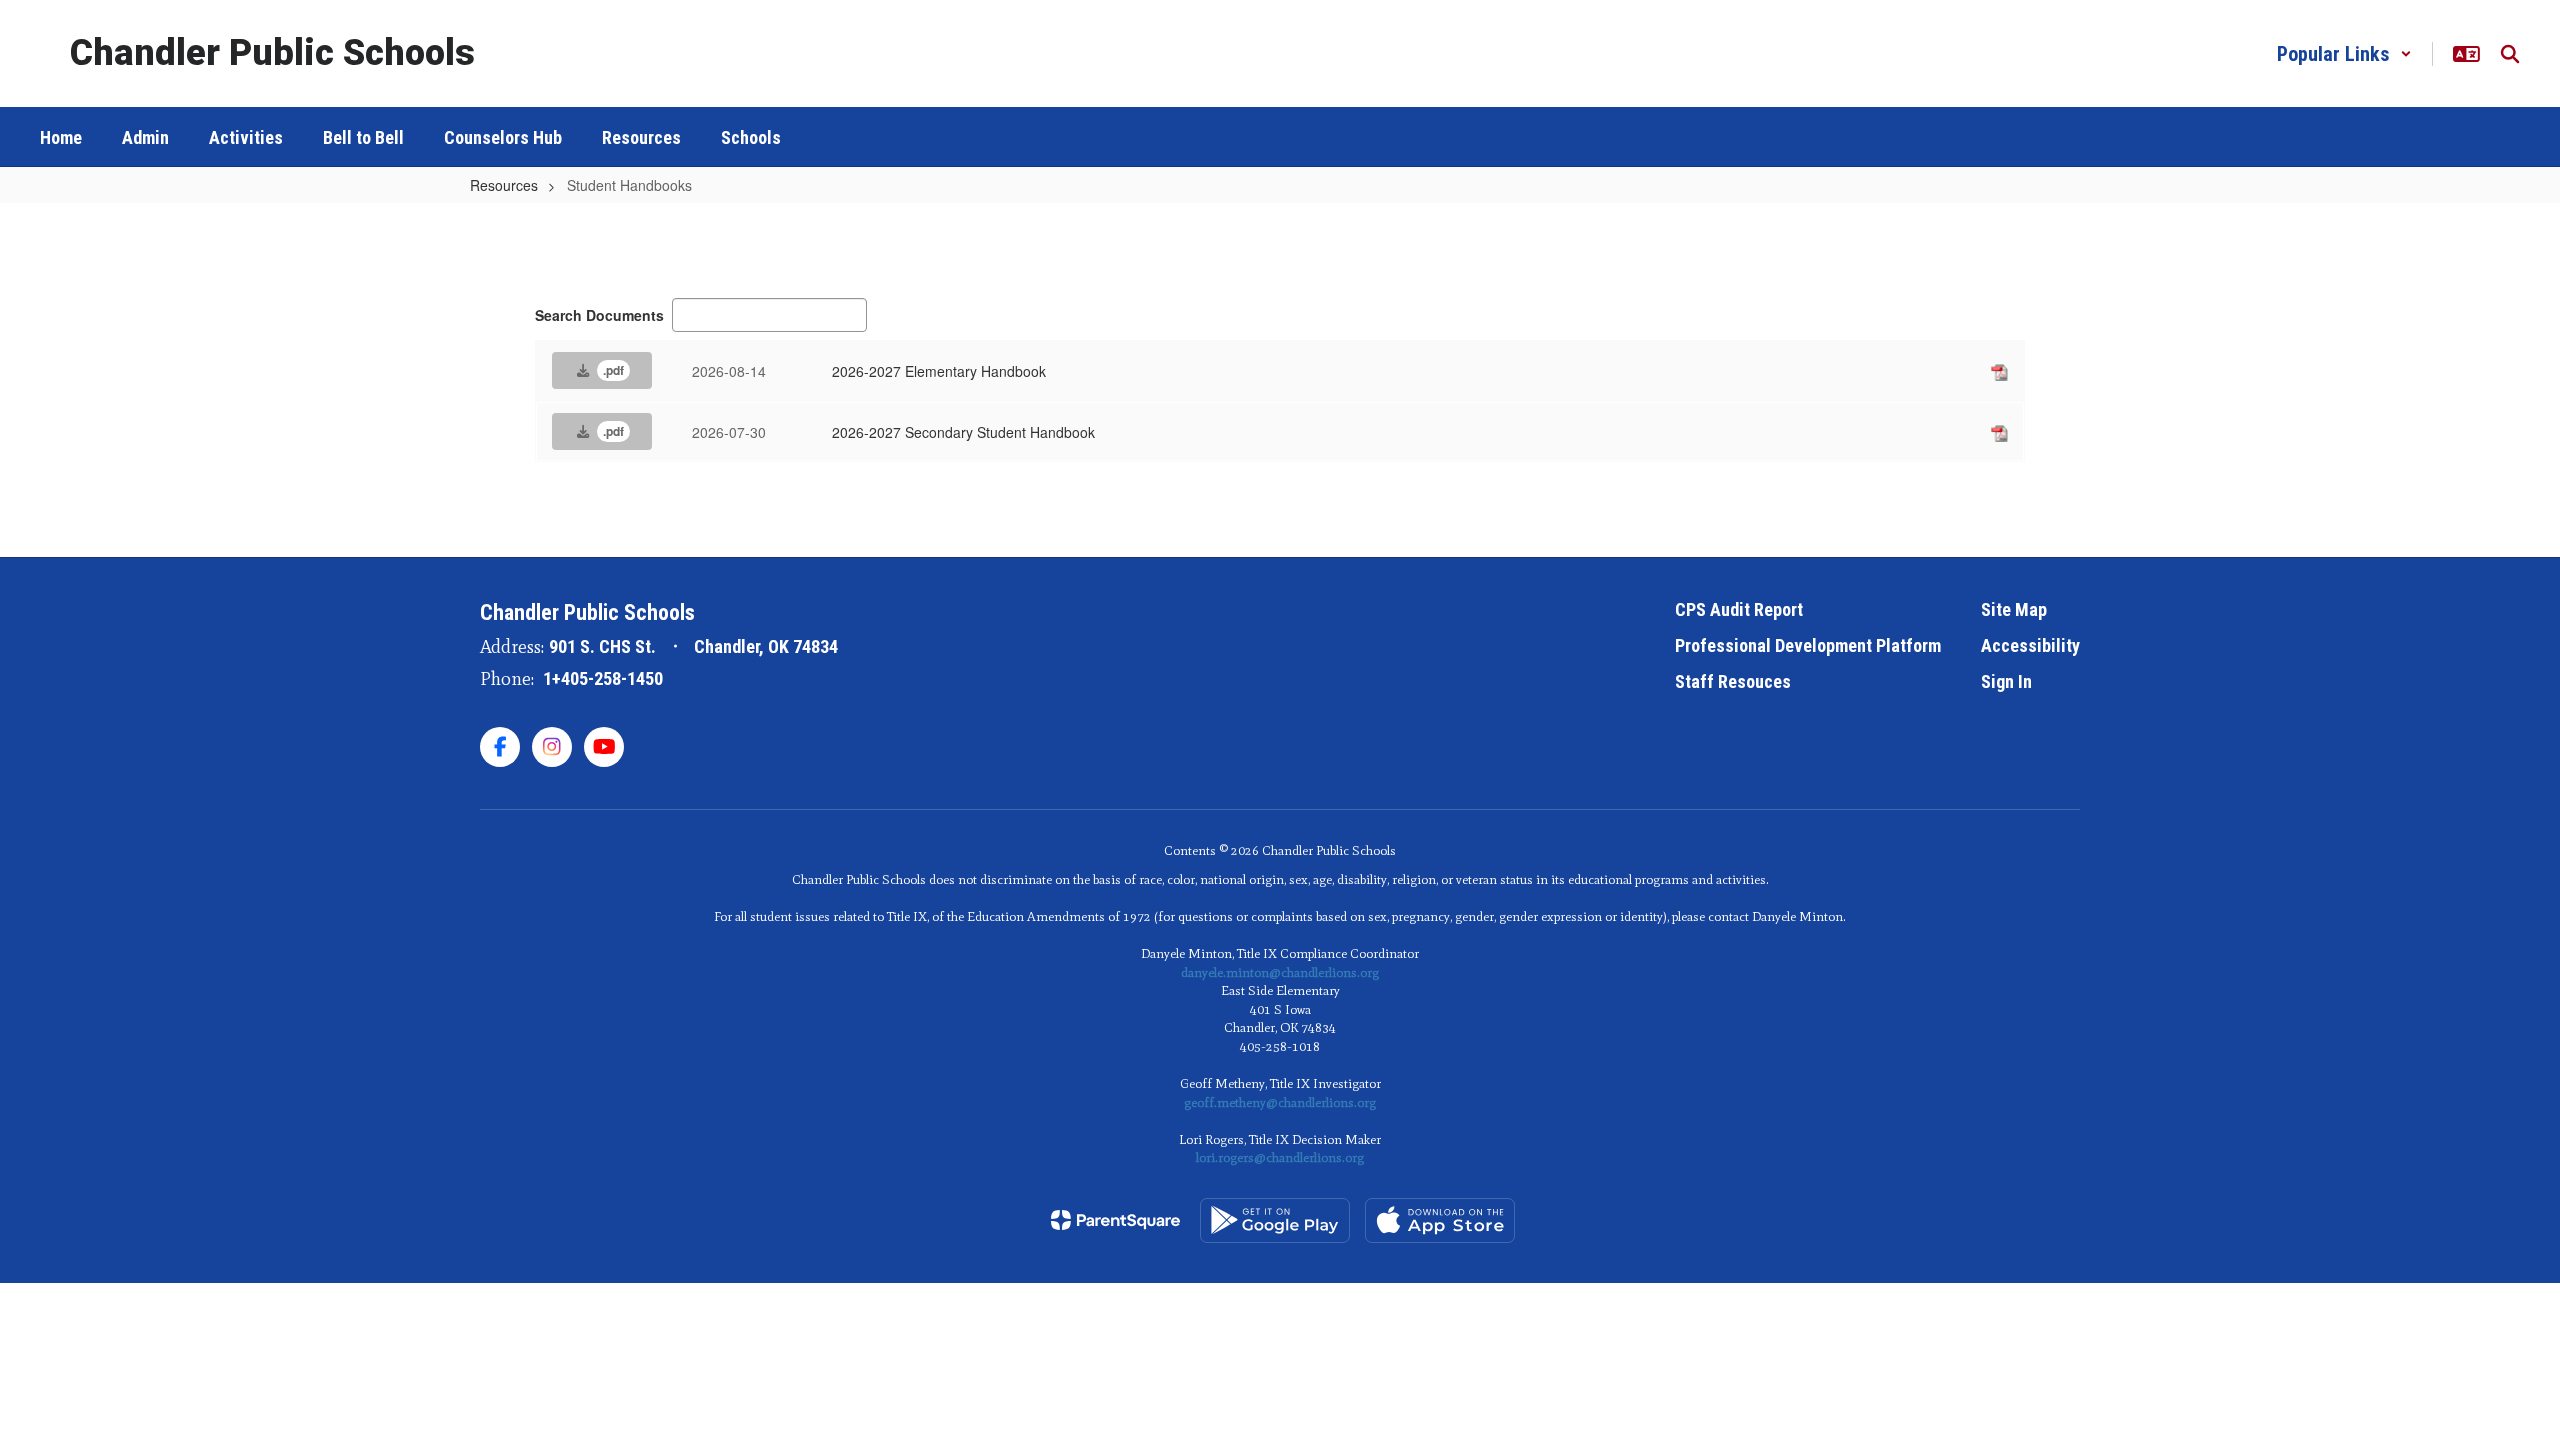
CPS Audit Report (1739, 609)
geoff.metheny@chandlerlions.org (1280, 1102)
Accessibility (2030, 645)
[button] (2344, 54)
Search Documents (599, 315)
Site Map (2014, 609)
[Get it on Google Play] (1275, 1220)
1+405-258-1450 (603, 678)
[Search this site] (2510, 54)
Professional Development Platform (1808, 645)
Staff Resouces (1733, 681)
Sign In (2006, 681)
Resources (504, 185)
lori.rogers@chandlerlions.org (1280, 1157)
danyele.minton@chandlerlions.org (1280, 972)
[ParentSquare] (1115, 1220)
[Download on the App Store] (1440, 1220)
